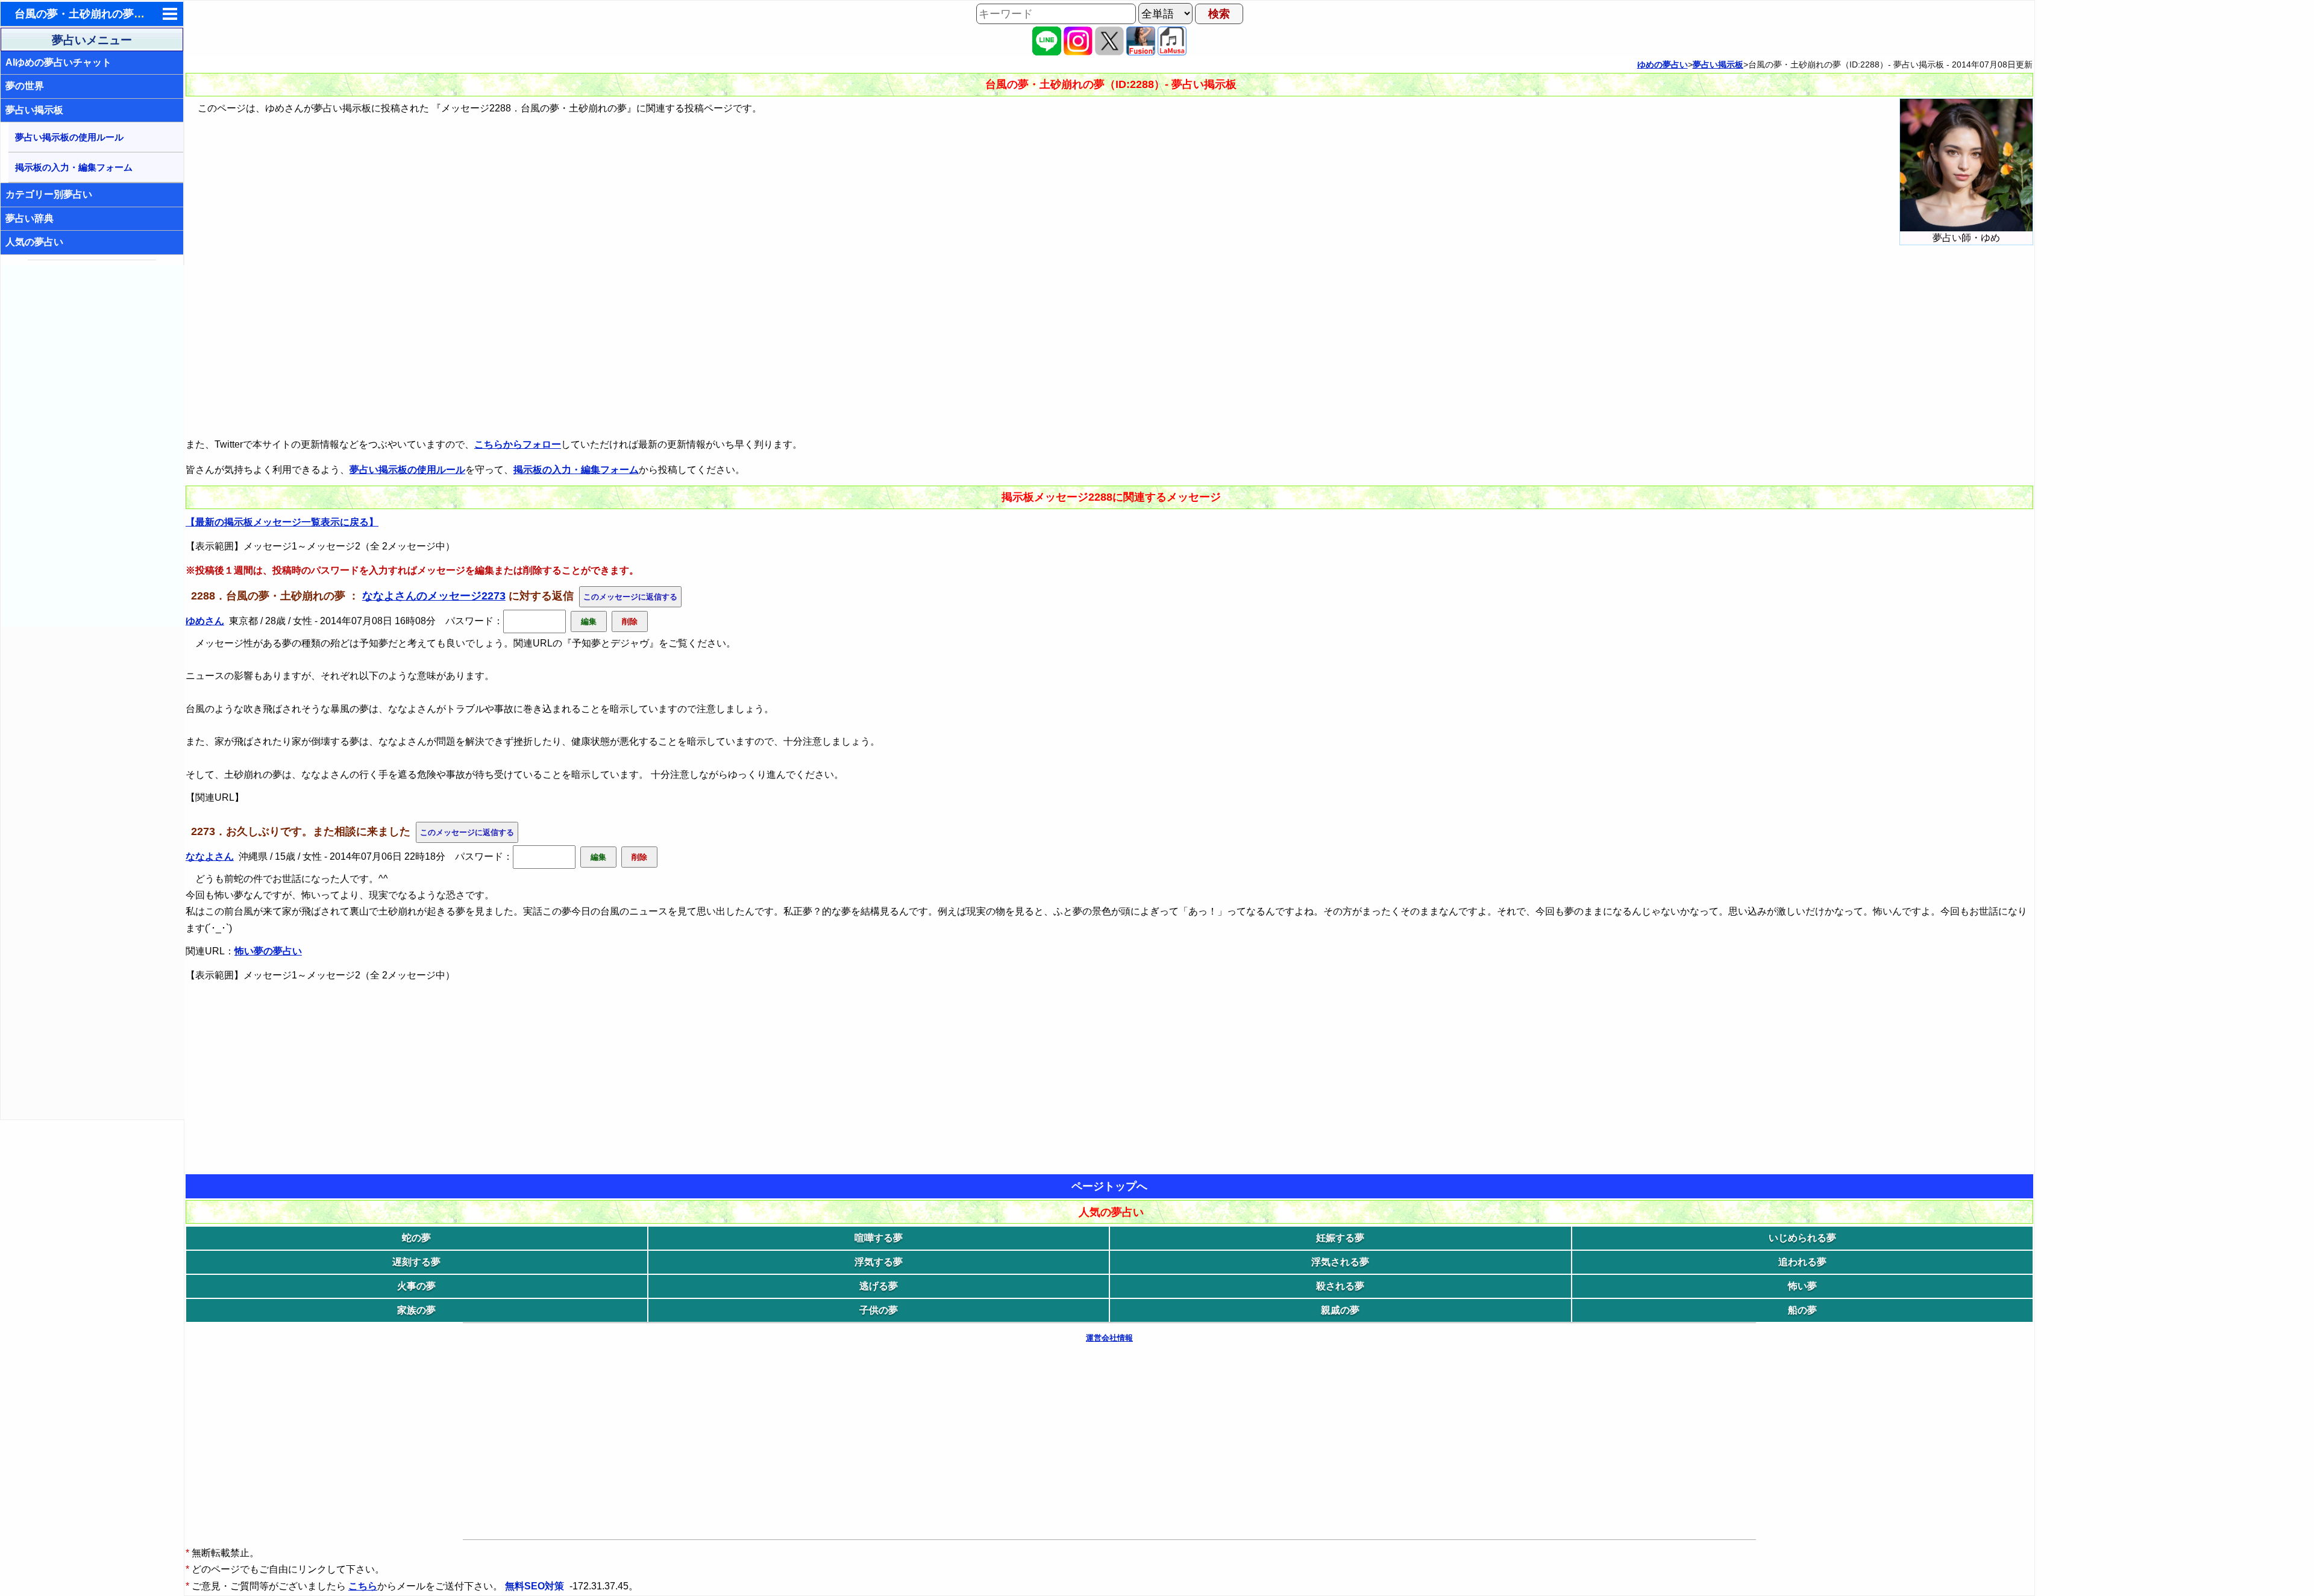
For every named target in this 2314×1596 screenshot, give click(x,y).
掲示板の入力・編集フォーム (74, 167)
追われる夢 (1802, 1262)
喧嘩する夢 (879, 1238)
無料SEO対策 (536, 1586)
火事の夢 (416, 1286)
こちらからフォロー (518, 444)
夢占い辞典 (30, 218)
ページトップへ (1109, 1186)
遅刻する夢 (416, 1262)
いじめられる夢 (1802, 1238)
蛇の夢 (416, 1238)
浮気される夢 (1340, 1262)
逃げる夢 (879, 1286)
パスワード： (474, 621)
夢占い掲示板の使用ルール (69, 137)
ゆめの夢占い (1663, 64)
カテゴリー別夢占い (49, 194)
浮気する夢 (879, 1262)
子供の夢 (879, 1310)
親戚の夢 (1340, 1310)
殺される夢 (1340, 1286)
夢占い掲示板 (34, 110)
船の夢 (1802, 1310)
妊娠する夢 (1340, 1238)
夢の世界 (25, 86)
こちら (363, 1586)
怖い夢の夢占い (268, 951)
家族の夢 (416, 1310)
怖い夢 (1802, 1286)
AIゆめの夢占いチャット (58, 62)
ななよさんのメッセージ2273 (434, 596)
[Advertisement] (93, 446)
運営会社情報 (1109, 1338)
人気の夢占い (34, 242)
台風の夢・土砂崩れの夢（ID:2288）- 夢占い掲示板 (140, 14)
